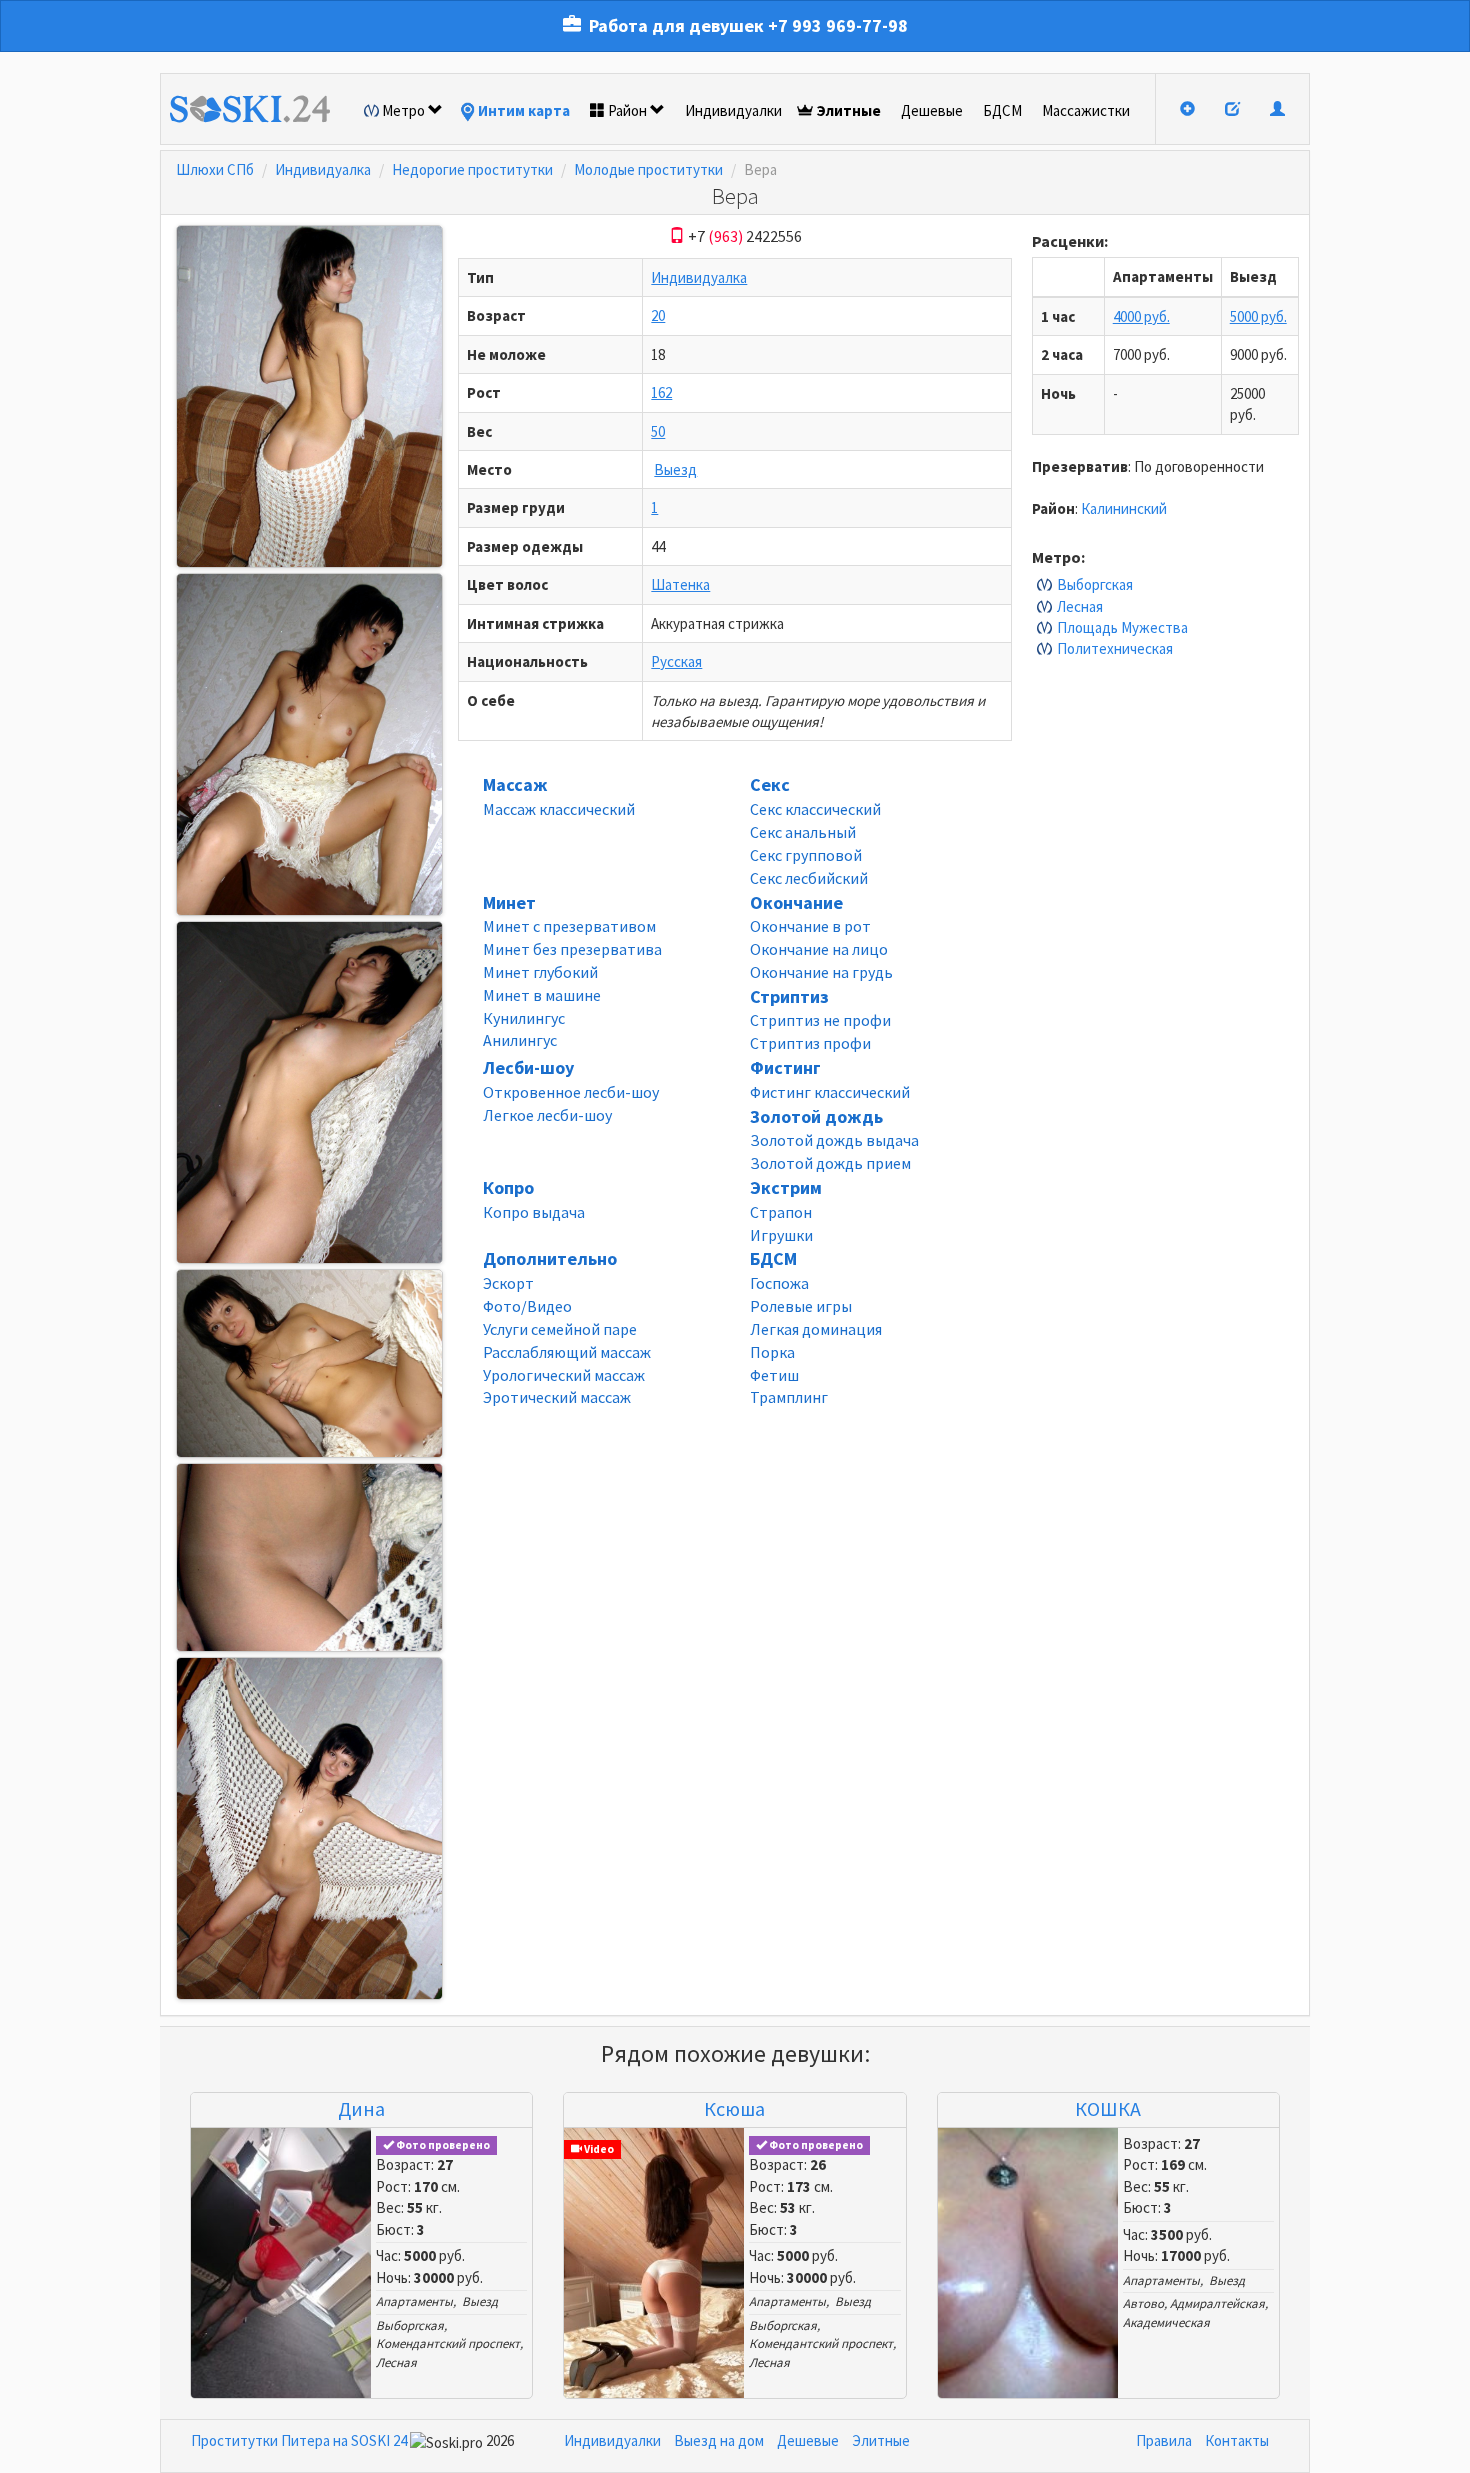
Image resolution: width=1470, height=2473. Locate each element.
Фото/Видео (527, 1306)
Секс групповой (806, 855)
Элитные (849, 110)
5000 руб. (1258, 316)
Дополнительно (550, 1258)
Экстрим (786, 1187)
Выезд (675, 469)
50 (658, 431)
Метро (403, 110)
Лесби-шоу (528, 1067)
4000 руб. (1141, 316)
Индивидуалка (323, 169)
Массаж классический (559, 809)
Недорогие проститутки (472, 169)
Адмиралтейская (1217, 2303)
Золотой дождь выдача (834, 1140)
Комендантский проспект (448, 2343)
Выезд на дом (719, 2440)
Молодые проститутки (648, 169)
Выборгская (1095, 584)
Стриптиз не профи (820, 1020)
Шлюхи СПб (215, 169)
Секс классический (815, 809)
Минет (509, 902)
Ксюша (734, 2108)
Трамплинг (789, 1397)
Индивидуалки (733, 110)
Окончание (796, 902)
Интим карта (524, 110)
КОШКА (1108, 2108)
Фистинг (785, 1067)
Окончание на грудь (821, 972)
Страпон (781, 1212)
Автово (1143, 2303)
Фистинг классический (830, 1092)
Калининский (1124, 508)
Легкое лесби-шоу (547, 1115)
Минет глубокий (540, 972)
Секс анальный (803, 832)
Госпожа (779, 1283)
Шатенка (680, 584)
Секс (770, 784)
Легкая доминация (816, 1329)
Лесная (1080, 606)
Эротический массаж (557, 1397)
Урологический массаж (564, 1375)
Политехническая (1115, 648)
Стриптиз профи (810, 1043)
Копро (508, 1187)
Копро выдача (534, 1212)
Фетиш (774, 1375)
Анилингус (520, 1040)
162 (661, 392)
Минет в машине (542, 995)
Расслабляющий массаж (567, 1352)
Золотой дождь (816, 1116)
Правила (1164, 2440)
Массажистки (1086, 110)
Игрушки (781, 1235)
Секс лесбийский (809, 878)
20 (658, 315)
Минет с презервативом (569, 926)
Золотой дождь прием (830, 1163)
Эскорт (508, 1283)
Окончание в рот (810, 926)
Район (627, 110)
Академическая (1166, 2322)
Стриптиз (789, 996)
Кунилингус (524, 1018)
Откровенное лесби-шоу (571, 1092)
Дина (361, 2108)
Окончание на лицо (819, 949)
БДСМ (1002, 110)
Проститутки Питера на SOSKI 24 (299, 2440)
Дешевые (932, 110)
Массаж (515, 784)
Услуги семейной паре (560, 1329)
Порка (772, 1352)
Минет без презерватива (572, 949)
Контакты (1237, 2440)
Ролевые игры (801, 1306)
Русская (676, 661)
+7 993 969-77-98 (838, 25)
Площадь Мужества (1122, 627)
